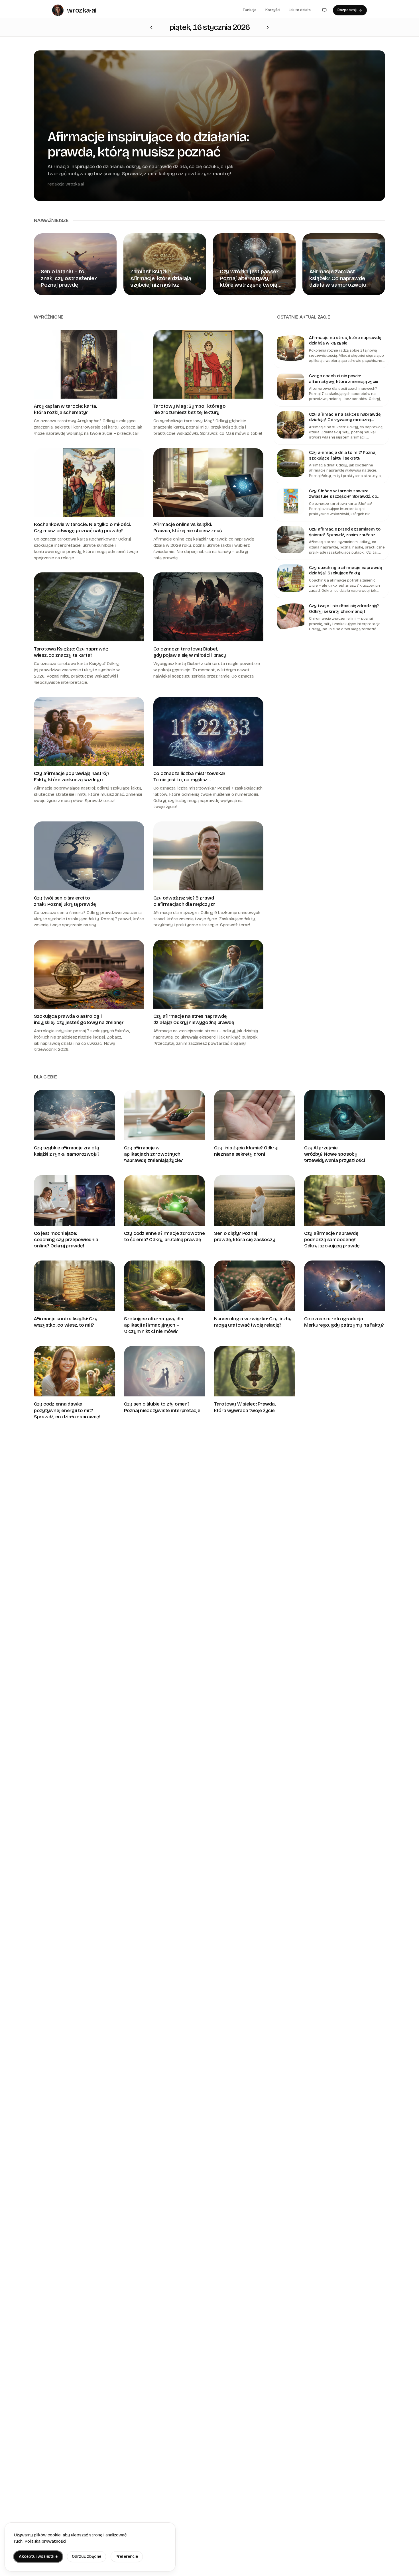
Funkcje (250, 10)
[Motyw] (324, 10)
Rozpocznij (347, 10)
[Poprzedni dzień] (268, 27)
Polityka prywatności (45, 2541)
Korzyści (273, 10)
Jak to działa (300, 10)
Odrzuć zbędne (87, 2556)
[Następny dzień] (151, 27)
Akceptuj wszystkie (38, 2556)
